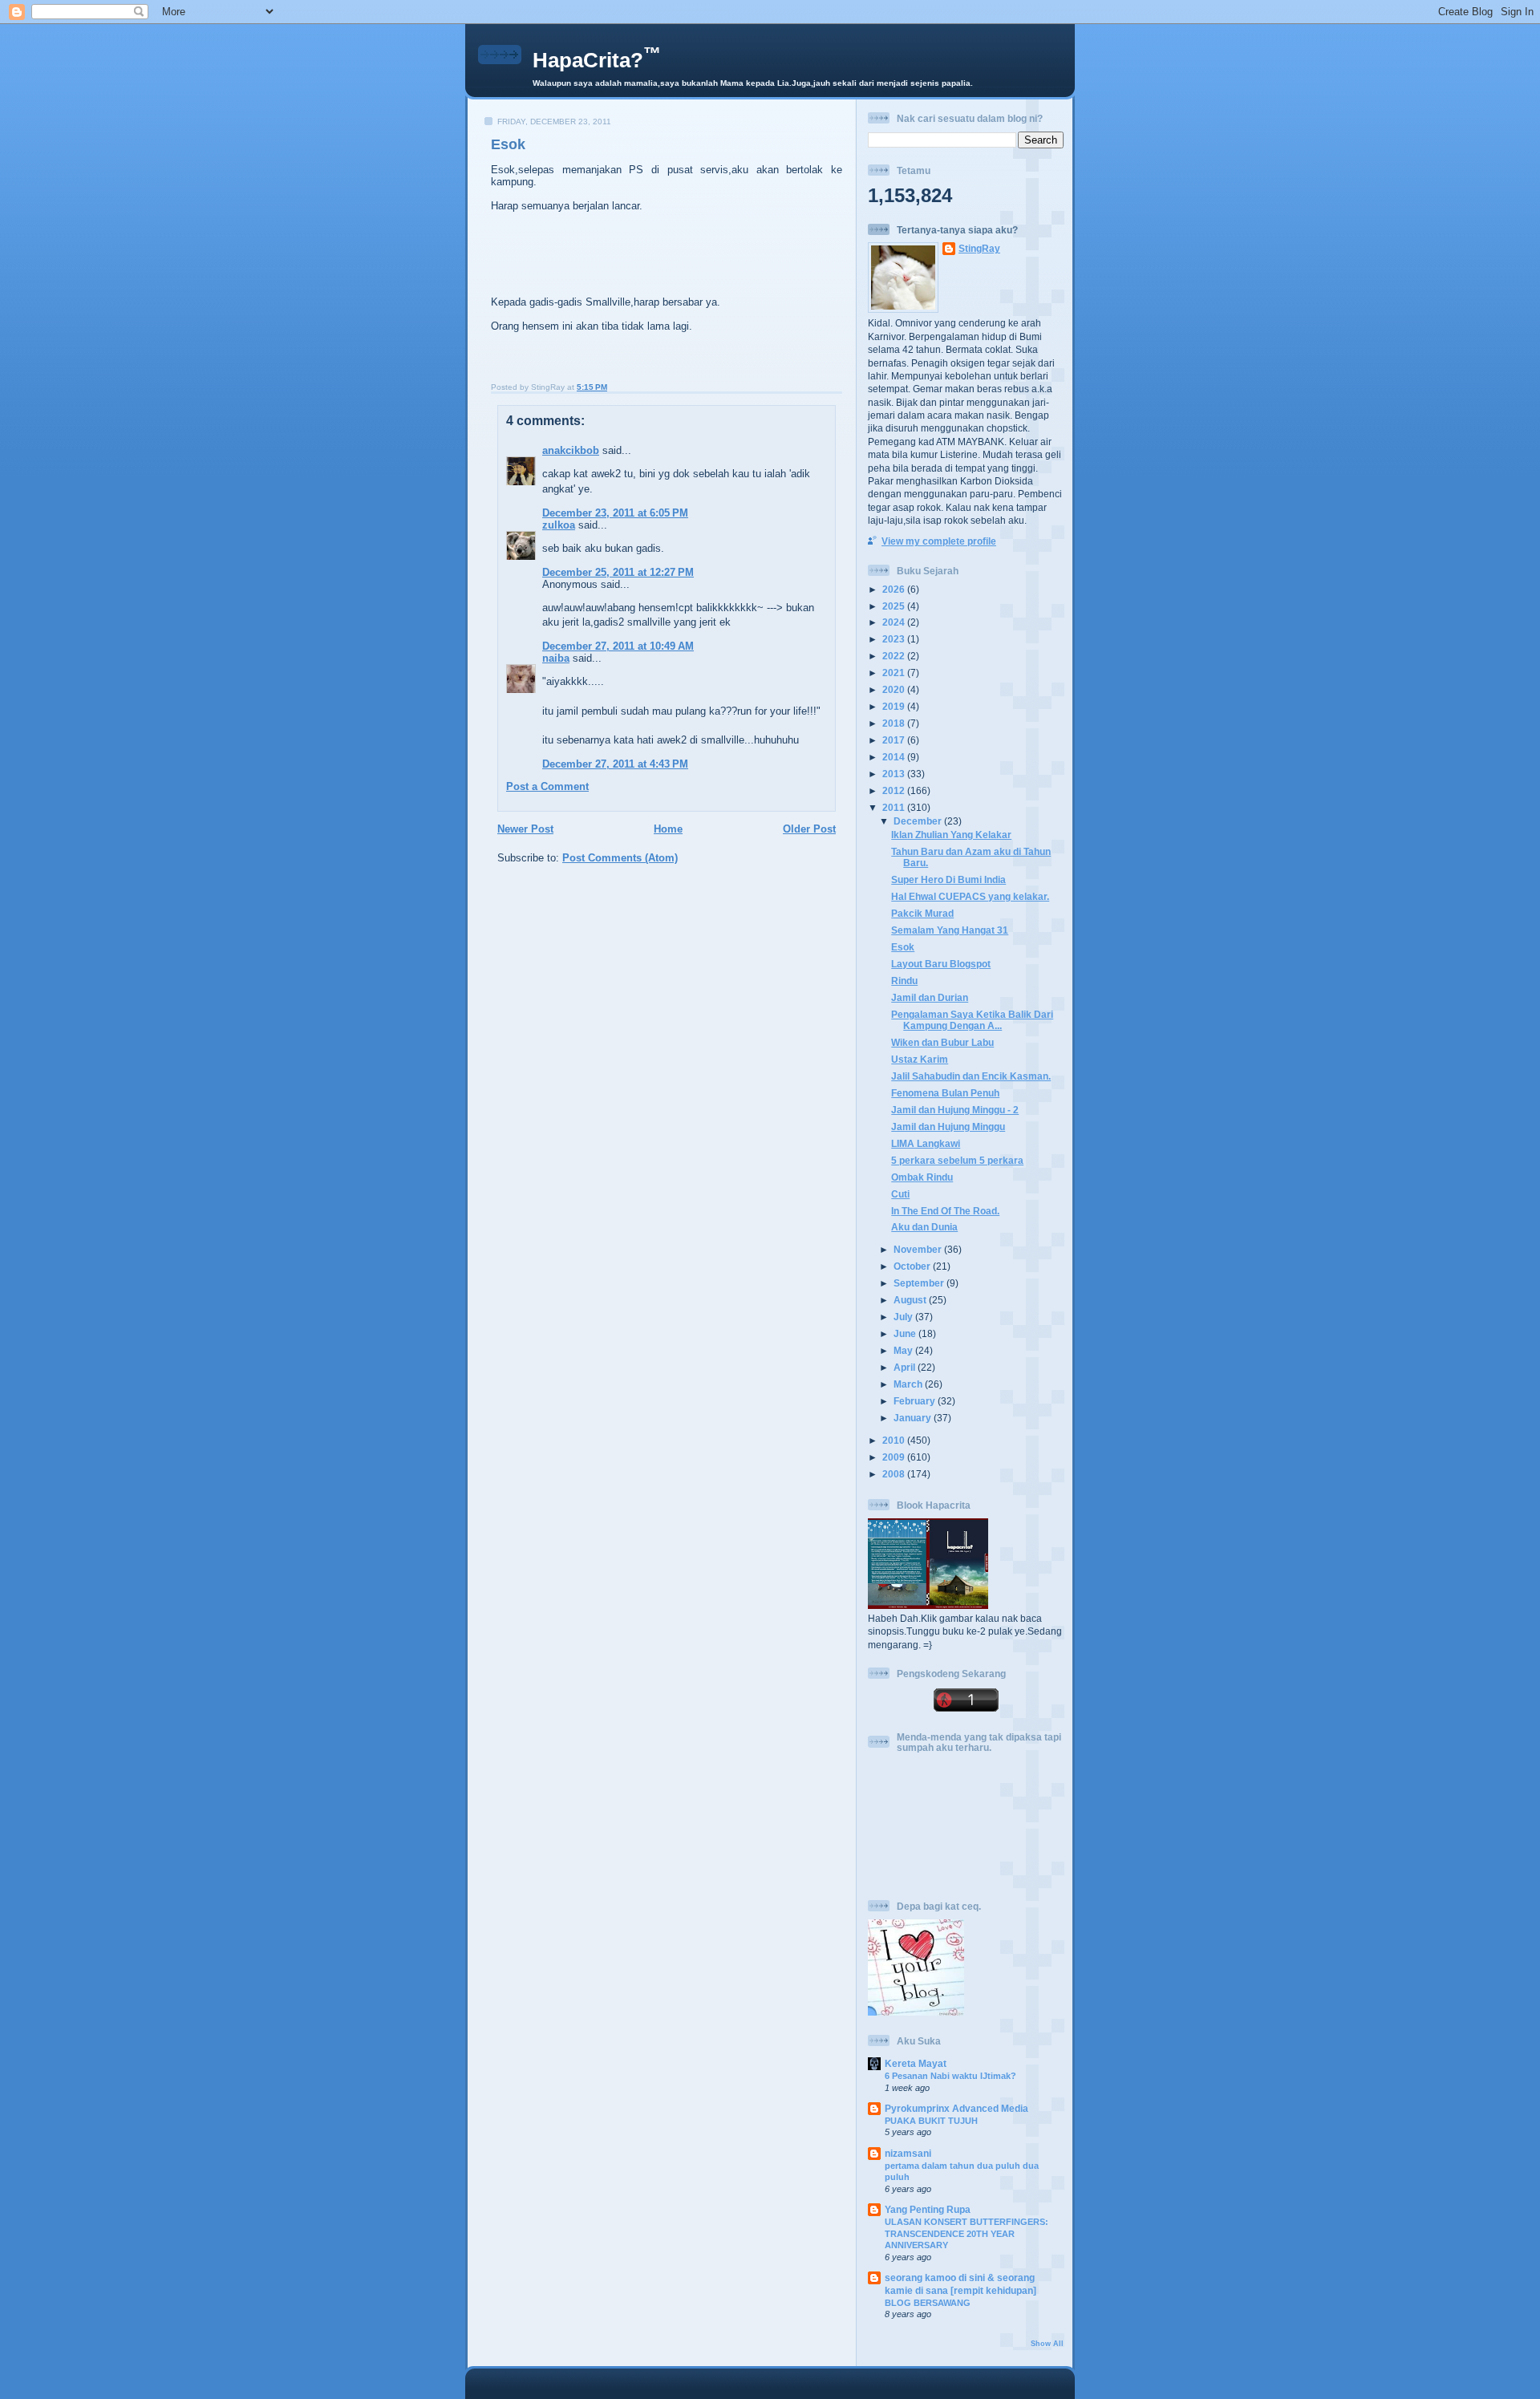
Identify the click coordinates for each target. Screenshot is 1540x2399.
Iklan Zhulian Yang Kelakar (951, 835)
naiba (556, 658)
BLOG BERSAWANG (928, 2303)
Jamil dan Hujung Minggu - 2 (955, 1110)
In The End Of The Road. (945, 1211)
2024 (895, 622)
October (913, 1266)
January (914, 1418)
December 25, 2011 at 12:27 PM (618, 572)
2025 (895, 606)
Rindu (904, 981)
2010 (895, 1440)
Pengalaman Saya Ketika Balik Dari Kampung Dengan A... (972, 1020)
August (911, 1300)
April (906, 1367)
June (906, 1333)
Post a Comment (547, 786)
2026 (895, 589)
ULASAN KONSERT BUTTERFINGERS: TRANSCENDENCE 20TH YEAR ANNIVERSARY (967, 2233)
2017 (895, 740)
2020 (895, 689)
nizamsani (908, 2153)
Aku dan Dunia (924, 1227)
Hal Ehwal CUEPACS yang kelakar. (970, 896)
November (919, 1249)
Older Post (809, 829)
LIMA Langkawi (926, 1143)
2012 (895, 790)
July (904, 1317)
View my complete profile (939, 541)
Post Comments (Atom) (620, 858)
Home (668, 829)
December (919, 821)
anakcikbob (571, 450)
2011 (895, 807)
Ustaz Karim (920, 1059)
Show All (1047, 2344)
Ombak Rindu (922, 1177)
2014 (895, 757)
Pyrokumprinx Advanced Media (956, 2108)
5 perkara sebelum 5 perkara (957, 1160)
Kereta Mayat (916, 2063)
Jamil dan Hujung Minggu (948, 1127)
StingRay (979, 248)
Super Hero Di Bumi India (948, 879)
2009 (895, 1457)
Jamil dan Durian (930, 997)
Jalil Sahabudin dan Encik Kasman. (971, 1076)
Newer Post (525, 829)
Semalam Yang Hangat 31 (950, 930)
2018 (895, 723)
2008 (895, 1474)
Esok (508, 144)
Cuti (900, 1194)
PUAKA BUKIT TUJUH (931, 2121)
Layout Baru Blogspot (941, 964)
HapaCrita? (597, 60)
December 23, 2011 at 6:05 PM (615, 513)
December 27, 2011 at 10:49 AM (618, 646)
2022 (895, 656)
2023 (895, 639)
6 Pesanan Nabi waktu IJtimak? (950, 2076)
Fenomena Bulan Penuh (945, 1093)
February (916, 1401)
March (909, 1384)
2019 (895, 706)
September (920, 1283)
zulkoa (559, 525)
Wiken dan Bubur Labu (942, 1042)
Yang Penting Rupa (928, 2209)
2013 (895, 774)
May (904, 1350)
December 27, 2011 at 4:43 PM (615, 764)
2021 (895, 673)
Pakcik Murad (922, 913)
